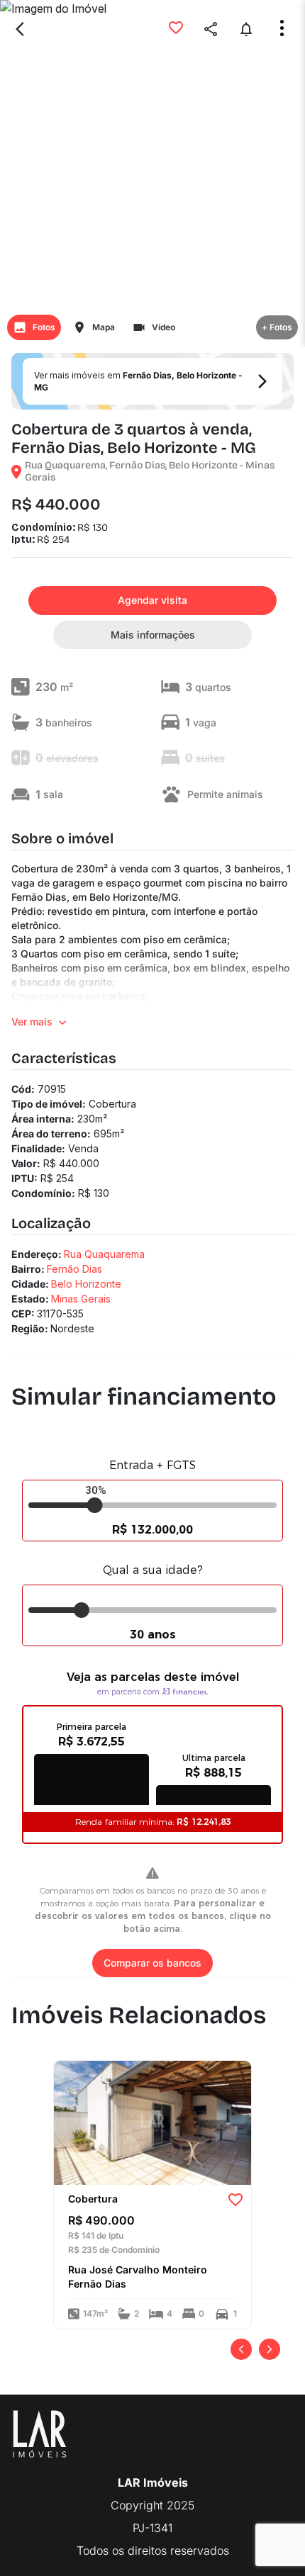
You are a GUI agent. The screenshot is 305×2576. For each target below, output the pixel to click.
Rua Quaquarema (104, 1254)
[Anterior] (241, 2349)
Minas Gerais (81, 1299)
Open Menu (282, 28)
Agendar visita (152, 600)
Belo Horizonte (86, 1284)
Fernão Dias (74, 1269)
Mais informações (153, 635)
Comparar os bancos (152, 1963)
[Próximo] (270, 2349)
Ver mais (32, 1022)
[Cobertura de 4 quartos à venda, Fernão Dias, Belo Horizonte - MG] (152, 2122)
